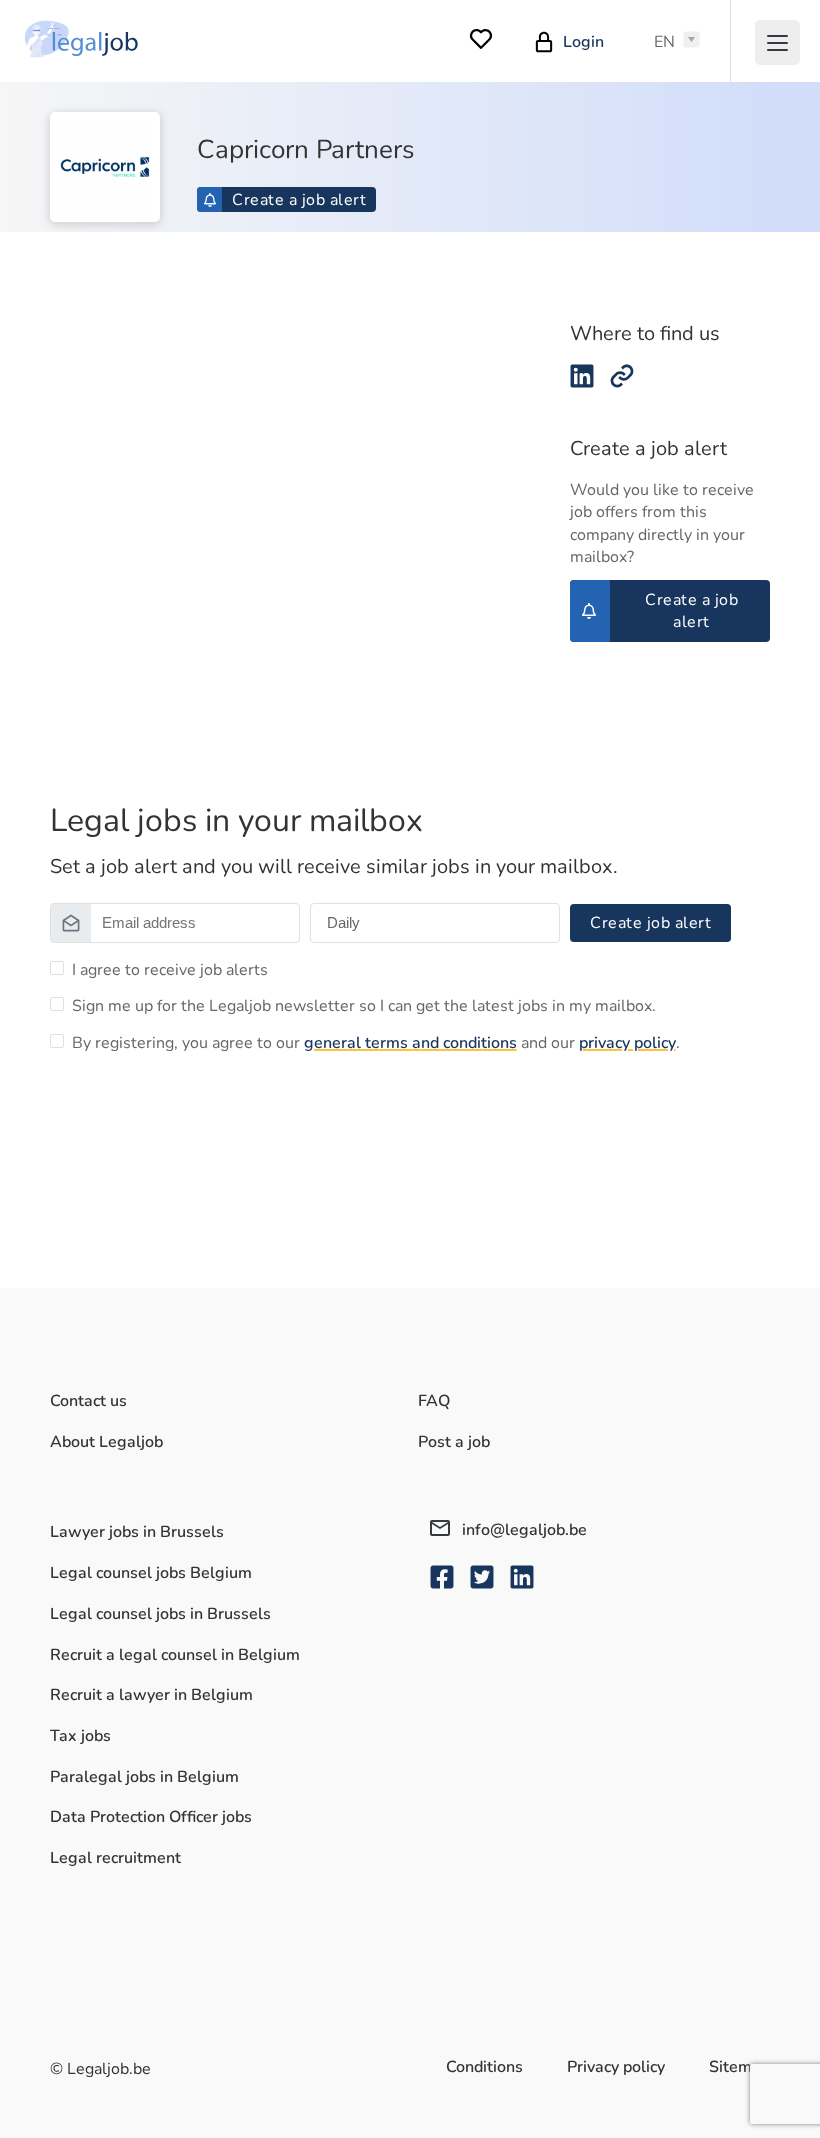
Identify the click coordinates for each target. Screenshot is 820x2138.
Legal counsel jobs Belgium (151, 1573)
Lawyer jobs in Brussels (137, 1532)
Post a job (454, 1442)
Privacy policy (616, 2067)
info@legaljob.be (522, 1530)
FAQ (434, 1401)
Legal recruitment (115, 1858)
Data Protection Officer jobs (151, 1817)
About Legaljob (106, 1442)
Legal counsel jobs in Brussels (160, 1614)
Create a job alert (299, 200)
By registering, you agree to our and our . (376, 1043)
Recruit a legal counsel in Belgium (175, 1655)
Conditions (484, 2067)
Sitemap (739, 2067)
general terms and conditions (410, 1043)
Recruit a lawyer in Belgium (151, 1695)
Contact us (88, 1401)
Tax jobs (80, 1736)
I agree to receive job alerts (170, 970)
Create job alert (650, 923)
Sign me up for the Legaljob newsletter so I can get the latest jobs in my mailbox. (364, 1006)
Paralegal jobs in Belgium (144, 1777)
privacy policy (627, 1043)
